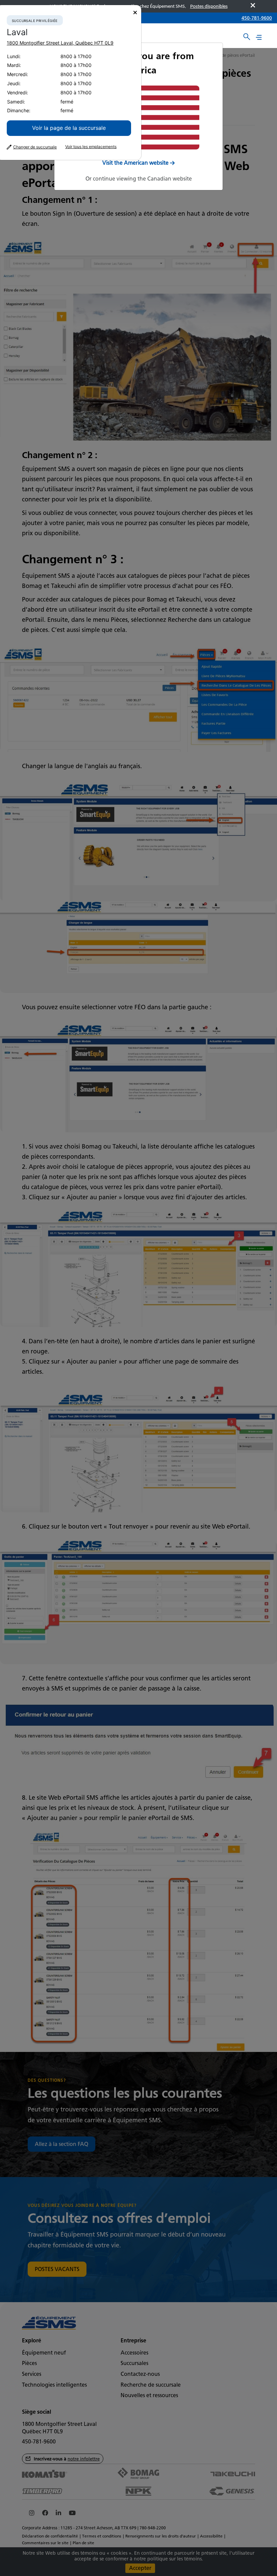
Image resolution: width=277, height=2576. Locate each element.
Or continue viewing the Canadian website (139, 179)
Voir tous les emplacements (91, 147)
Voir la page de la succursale (69, 128)
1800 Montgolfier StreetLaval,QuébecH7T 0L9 (60, 43)
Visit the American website (135, 163)
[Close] (135, 13)
